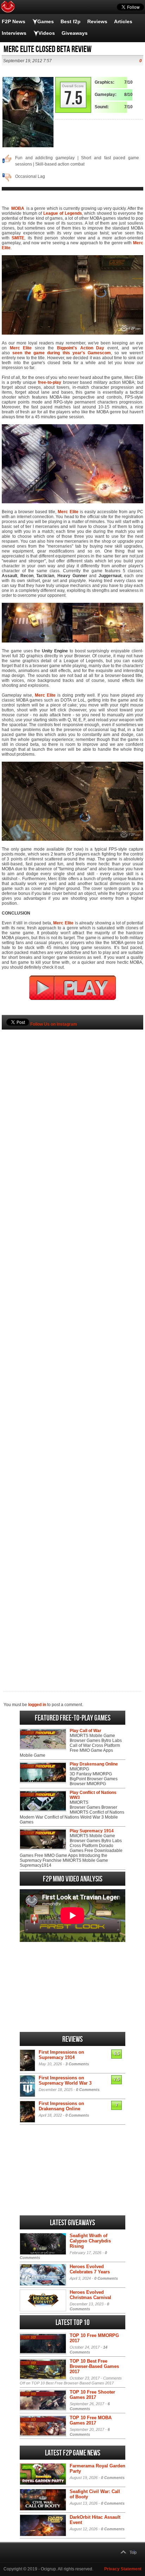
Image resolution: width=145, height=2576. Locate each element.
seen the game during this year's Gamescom (62, 353)
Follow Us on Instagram (54, 1024)
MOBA (18, 208)
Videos (47, 33)
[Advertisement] (72, 1349)
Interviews (14, 33)
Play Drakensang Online (94, 1764)
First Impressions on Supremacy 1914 (61, 2055)
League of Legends (62, 213)
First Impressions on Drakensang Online (61, 2106)
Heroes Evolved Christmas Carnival (90, 2295)
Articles (123, 21)
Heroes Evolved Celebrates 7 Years (90, 2269)
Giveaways (75, 33)
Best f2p (71, 21)
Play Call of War (86, 1731)
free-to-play (50, 382)
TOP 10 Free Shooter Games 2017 (92, 2395)
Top (133, 2552)
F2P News (14, 21)
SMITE (18, 238)
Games (46, 21)
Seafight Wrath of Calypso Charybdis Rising (90, 2241)
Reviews (97, 21)
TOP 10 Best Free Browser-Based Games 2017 (94, 2366)
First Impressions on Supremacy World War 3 (65, 2080)
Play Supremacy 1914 (92, 1831)
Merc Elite (21, 348)
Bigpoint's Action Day (81, 348)
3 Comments (77, 2064)
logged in (37, 1705)
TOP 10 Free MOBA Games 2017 (91, 2420)
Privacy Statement (123, 2569)
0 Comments (88, 2090)
